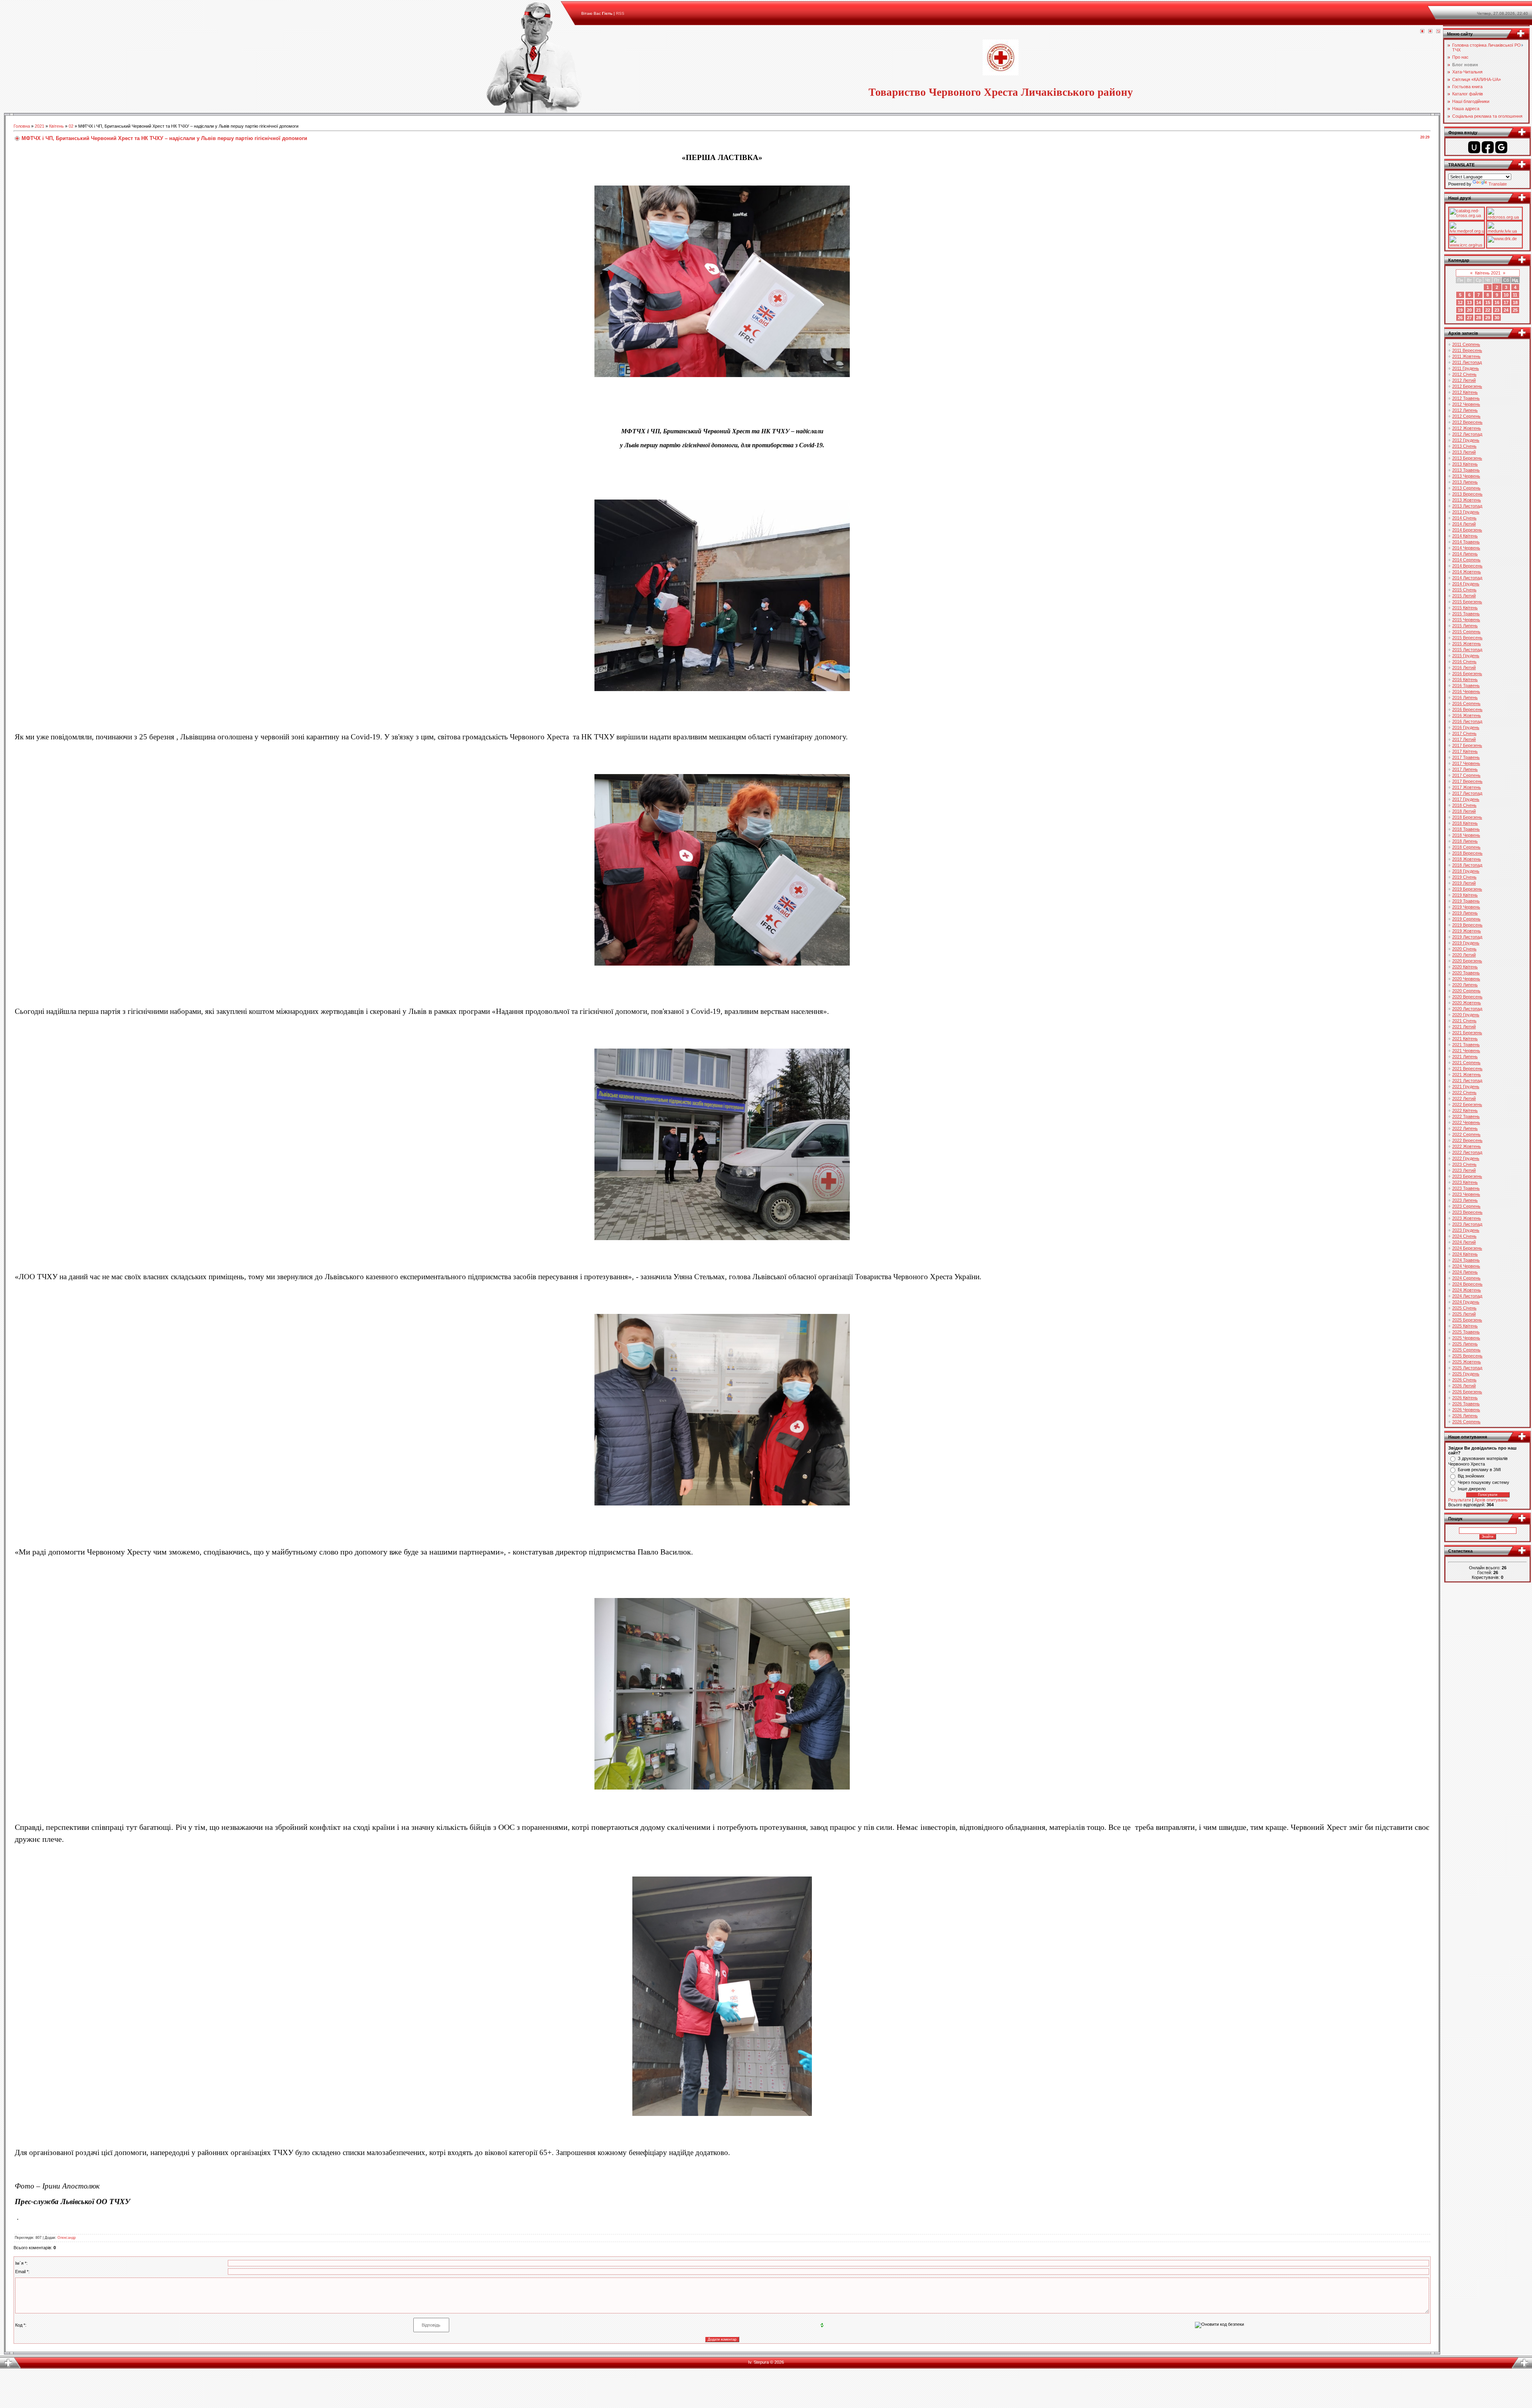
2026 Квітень (1465, 1398)
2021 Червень (1466, 1051)
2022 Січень (1464, 1092)
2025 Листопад (1467, 1368)
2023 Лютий (1464, 1170)
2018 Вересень (1467, 853)
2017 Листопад (1467, 793)
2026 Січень (1464, 1380)
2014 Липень (1465, 554)
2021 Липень (1465, 1057)
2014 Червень (1466, 548)
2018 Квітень (1465, 823)
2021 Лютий (1464, 1027)
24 (1506, 310)
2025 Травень (1466, 1332)
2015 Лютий (1464, 596)
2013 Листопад (1467, 506)
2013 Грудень (1466, 512)
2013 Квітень (1465, 464)
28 (1479, 318)
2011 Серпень (1466, 344)
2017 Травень (1466, 757)
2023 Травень (1466, 1188)
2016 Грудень (1466, 727)
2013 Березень (1467, 458)
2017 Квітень (1465, 751)
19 (1460, 310)
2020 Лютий (1464, 955)
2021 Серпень (1466, 1063)
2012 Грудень (1466, 440)
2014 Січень (1464, 518)
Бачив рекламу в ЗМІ (1479, 1470)
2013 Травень (1466, 470)
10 (1506, 295)
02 (71, 126)
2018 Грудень (1466, 871)
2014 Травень (1466, 542)
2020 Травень (1466, 973)
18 (1515, 302)
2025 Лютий (1464, 1314)
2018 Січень (1464, 805)
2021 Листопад (1467, 1081)
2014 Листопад (1467, 578)
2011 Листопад (1467, 362)
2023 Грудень (1466, 1230)
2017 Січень (1464, 733)
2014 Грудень (1466, 584)
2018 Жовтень (1467, 859)
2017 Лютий (1464, 739)
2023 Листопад (1467, 1224)
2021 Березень (1467, 1033)
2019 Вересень (1467, 925)
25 (1515, 310)
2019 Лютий (1464, 883)
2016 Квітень (1465, 680)
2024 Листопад (1467, 1296)
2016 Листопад (1467, 721)
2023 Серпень (1466, 1206)
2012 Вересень (1467, 422)
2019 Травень (1466, 901)
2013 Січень (1464, 446)
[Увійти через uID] (1474, 147)
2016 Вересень (1467, 709)
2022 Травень (1466, 1116)
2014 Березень (1467, 530)
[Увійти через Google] (1501, 147)
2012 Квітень (1465, 392)
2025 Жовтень (1467, 1362)
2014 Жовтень (1467, 572)
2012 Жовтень (1467, 428)
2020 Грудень (1466, 1015)
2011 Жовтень (1466, 356)
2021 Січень (1464, 1021)
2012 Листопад (1467, 434)
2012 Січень (1464, 374)
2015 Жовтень (1467, 644)
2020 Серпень (1466, 991)
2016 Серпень (1466, 703)
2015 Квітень (1465, 608)
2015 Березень (1467, 602)
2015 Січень (1464, 590)
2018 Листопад (1467, 865)
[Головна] (1422, 32)
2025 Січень (1464, 1308)
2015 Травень (1466, 614)
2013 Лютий (1464, 452)
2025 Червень (1466, 1338)
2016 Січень (1464, 662)
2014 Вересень (1467, 566)
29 (1488, 318)
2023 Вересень (1467, 1212)
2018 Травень (1466, 829)
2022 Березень (1467, 1104)
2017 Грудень (1466, 799)
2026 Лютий (1464, 1386)
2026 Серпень (1466, 1422)
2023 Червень (1466, 1194)
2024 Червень (1466, 1266)
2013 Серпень (1466, 488)
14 (1479, 302)
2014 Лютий (1464, 524)
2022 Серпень (1466, 1134)
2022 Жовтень (1467, 1146)
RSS (620, 13)
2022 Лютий (1464, 1098)
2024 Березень (1467, 1248)
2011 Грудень (1466, 368)
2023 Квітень (1465, 1182)
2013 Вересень (1467, 494)
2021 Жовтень (1467, 1075)
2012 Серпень (1466, 416)
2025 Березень (1467, 1320)
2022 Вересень (1467, 1140)
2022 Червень (1466, 1122)
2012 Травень (1466, 398)
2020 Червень (1466, 979)
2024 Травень (1466, 1260)
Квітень (56, 126)
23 (1497, 310)
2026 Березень (1467, 1392)
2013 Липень (1465, 482)
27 (1469, 318)
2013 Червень (1466, 476)
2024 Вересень (1467, 1284)
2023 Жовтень (1467, 1218)
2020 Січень (1464, 949)
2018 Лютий (1464, 811)
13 (1469, 302)
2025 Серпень (1466, 1350)
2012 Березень (1467, 386)
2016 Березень (1467, 674)
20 (1469, 310)
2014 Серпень (1466, 560)
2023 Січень (1464, 1164)
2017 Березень (1467, 745)
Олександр (67, 2238)
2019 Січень (1464, 877)
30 (1497, 318)
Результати (1460, 1500)
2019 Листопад (1467, 937)
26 (1460, 318)
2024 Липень (1465, 1272)
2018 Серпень (1466, 847)
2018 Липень (1465, 841)
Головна (22, 126)
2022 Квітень (1465, 1110)
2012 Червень (1466, 404)
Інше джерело (1472, 1489)
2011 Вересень (1467, 350)
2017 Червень (1466, 763)
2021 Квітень (1465, 1039)
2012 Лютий (1464, 380)
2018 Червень (1466, 835)
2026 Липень (1465, 1416)
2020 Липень (1465, 985)
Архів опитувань (1491, 1500)
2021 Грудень (1466, 1086)
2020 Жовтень (1467, 1003)
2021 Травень (1466, 1045)
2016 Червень (1466, 691)
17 (1506, 302)
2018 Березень (1467, 817)
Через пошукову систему (1484, 1482)
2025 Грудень (1466, 1374)
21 (1479, 310)
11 (1515, 295)
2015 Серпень (1466, 632)
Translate (1498, 184)
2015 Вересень (1467, 638)
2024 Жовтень (1467, 1290)
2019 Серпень (1466, 919)
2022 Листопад (1467, 1152)
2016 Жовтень (1467, 715)
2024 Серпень (1466, 1278)
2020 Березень (1467, 961)
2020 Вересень (1467, 997)
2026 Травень (1466, 1404)
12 (1460, 302)
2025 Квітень (1465, 1326)
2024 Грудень (1466, 1302)
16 (1497, 302)
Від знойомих (1471, 1476)
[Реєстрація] (1430, 32)
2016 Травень (1466, 685)
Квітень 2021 (1488, 273)
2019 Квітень (1465, 895)
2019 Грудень (1466, 943)
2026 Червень (1466, 1410)
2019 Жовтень (1467, 931)
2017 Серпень (1466, 775)
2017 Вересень (1467, 781)
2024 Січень (1464, 1236)
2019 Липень (1465, 913)
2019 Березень (1467, 889)
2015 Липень (1465, 626)
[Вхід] (1438, 32)
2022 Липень (1465, 1128)
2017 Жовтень (1467, 787)
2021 (39, 126)
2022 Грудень (1466, 1158)
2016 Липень (1465, 697)
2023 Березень (1467, 1176)
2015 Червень (1466, 620)
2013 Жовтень (1467, 500)
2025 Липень (1465, 1344)
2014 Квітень (1465, 536)
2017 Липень (1465, 769)
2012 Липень (1465, 410)
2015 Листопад (1467, 650)
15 (1488, 302)
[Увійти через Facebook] (1488, 147)
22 (1488, 310)
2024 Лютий (1464, 1242)
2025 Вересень (1467, 1356)
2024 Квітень (1465, 1254)
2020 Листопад (1467, 1009)
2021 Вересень (1467, 1069)
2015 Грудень (1466, 656)
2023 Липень (1465, 1200)
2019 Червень (1466, 907)
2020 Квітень (1465, 967)
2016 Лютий (1464, 668)
